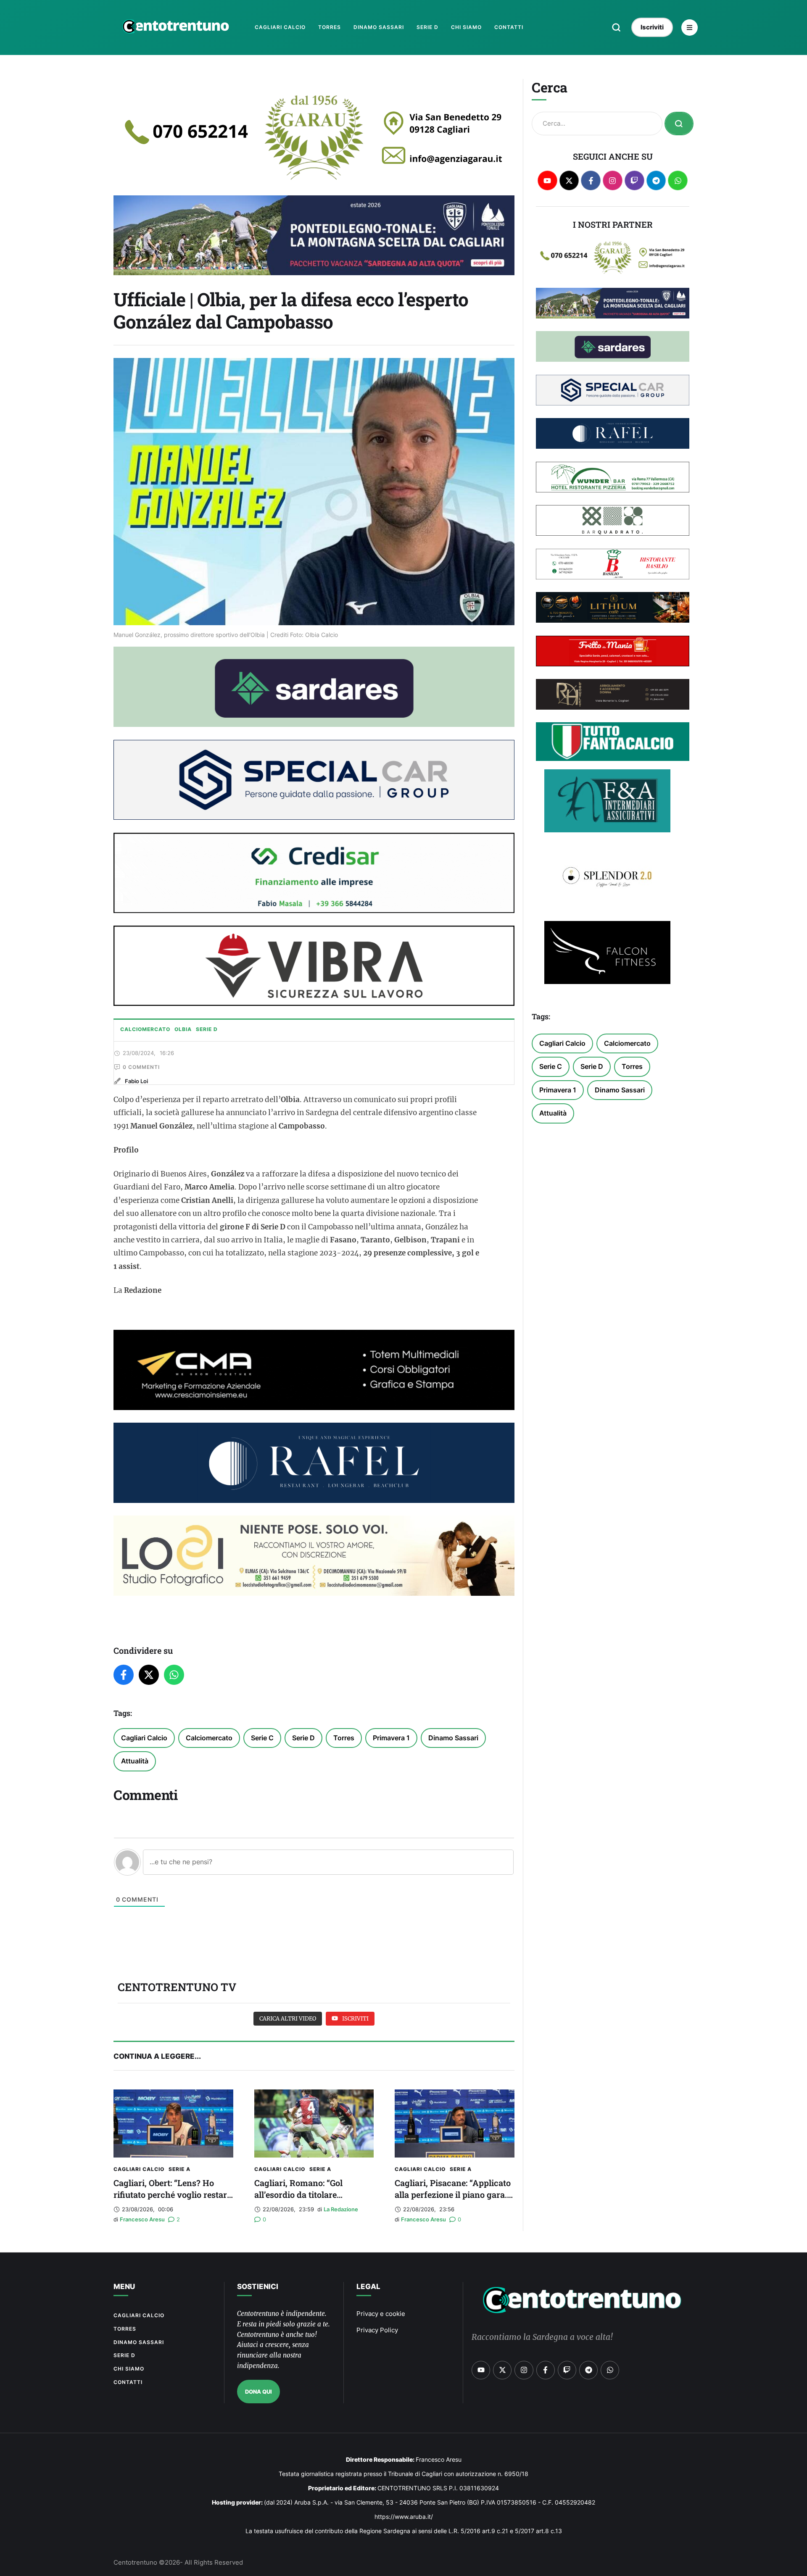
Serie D (303, 1738)
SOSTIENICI (258, 2287)
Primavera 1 (391, 1738)
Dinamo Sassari (453, 1738)
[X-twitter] (569, 180)
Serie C (262, 1738)
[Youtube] (547, 180)
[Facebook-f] (591, 180)
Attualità (135, 1761)
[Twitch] (634, 180)
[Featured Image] (173, 2123)
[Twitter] (149, 1675)
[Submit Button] (679, 124)
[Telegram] (656, 180)
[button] (616, 27)
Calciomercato (209, 1738)
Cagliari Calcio (144, 1738)
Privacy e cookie (381, 2314)
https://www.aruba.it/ (404, 2517)
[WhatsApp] (174, 1675)
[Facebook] (124, 1675)
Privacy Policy (377, 2330)
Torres (344, 1738)
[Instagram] (613, 180)
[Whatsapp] (678, 180)
